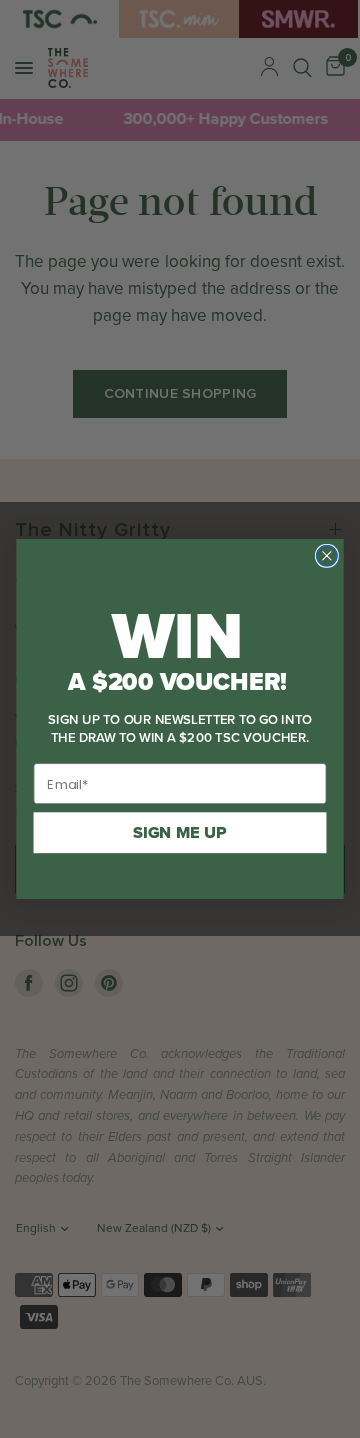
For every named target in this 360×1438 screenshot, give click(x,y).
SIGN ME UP (180, 833)
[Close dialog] (327, 556)
